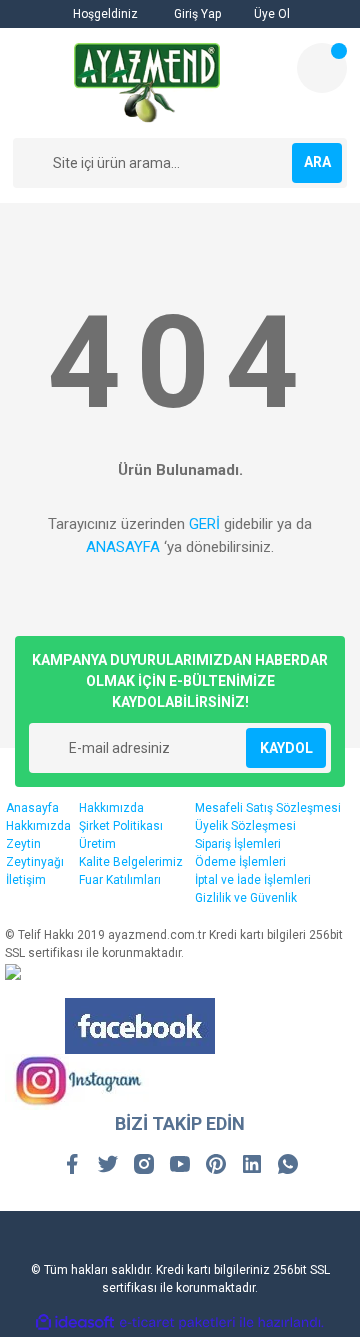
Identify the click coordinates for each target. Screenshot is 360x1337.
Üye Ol (270, 14)
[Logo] (147, 83)
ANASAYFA (123, 547)
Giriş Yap (196, 14)
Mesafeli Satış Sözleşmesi (268, 808)
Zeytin (23, 844)
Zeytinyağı (35, 862)
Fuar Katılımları (120, 880)
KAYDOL (286, 748)
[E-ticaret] (177, 1322)
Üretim (97, 844)
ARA (317, 162)
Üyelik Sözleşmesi (245, 826)
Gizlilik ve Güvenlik (246, 898)
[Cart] (322, 68)
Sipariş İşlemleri (238, 844)
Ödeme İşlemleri (240, 862)
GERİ (204, 524)
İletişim (26, 880)
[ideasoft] (75, 1322)
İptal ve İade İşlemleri (253, 880)
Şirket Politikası (121, 826)
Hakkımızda (38, 826)
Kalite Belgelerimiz (131, 862)
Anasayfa (32, 808)
